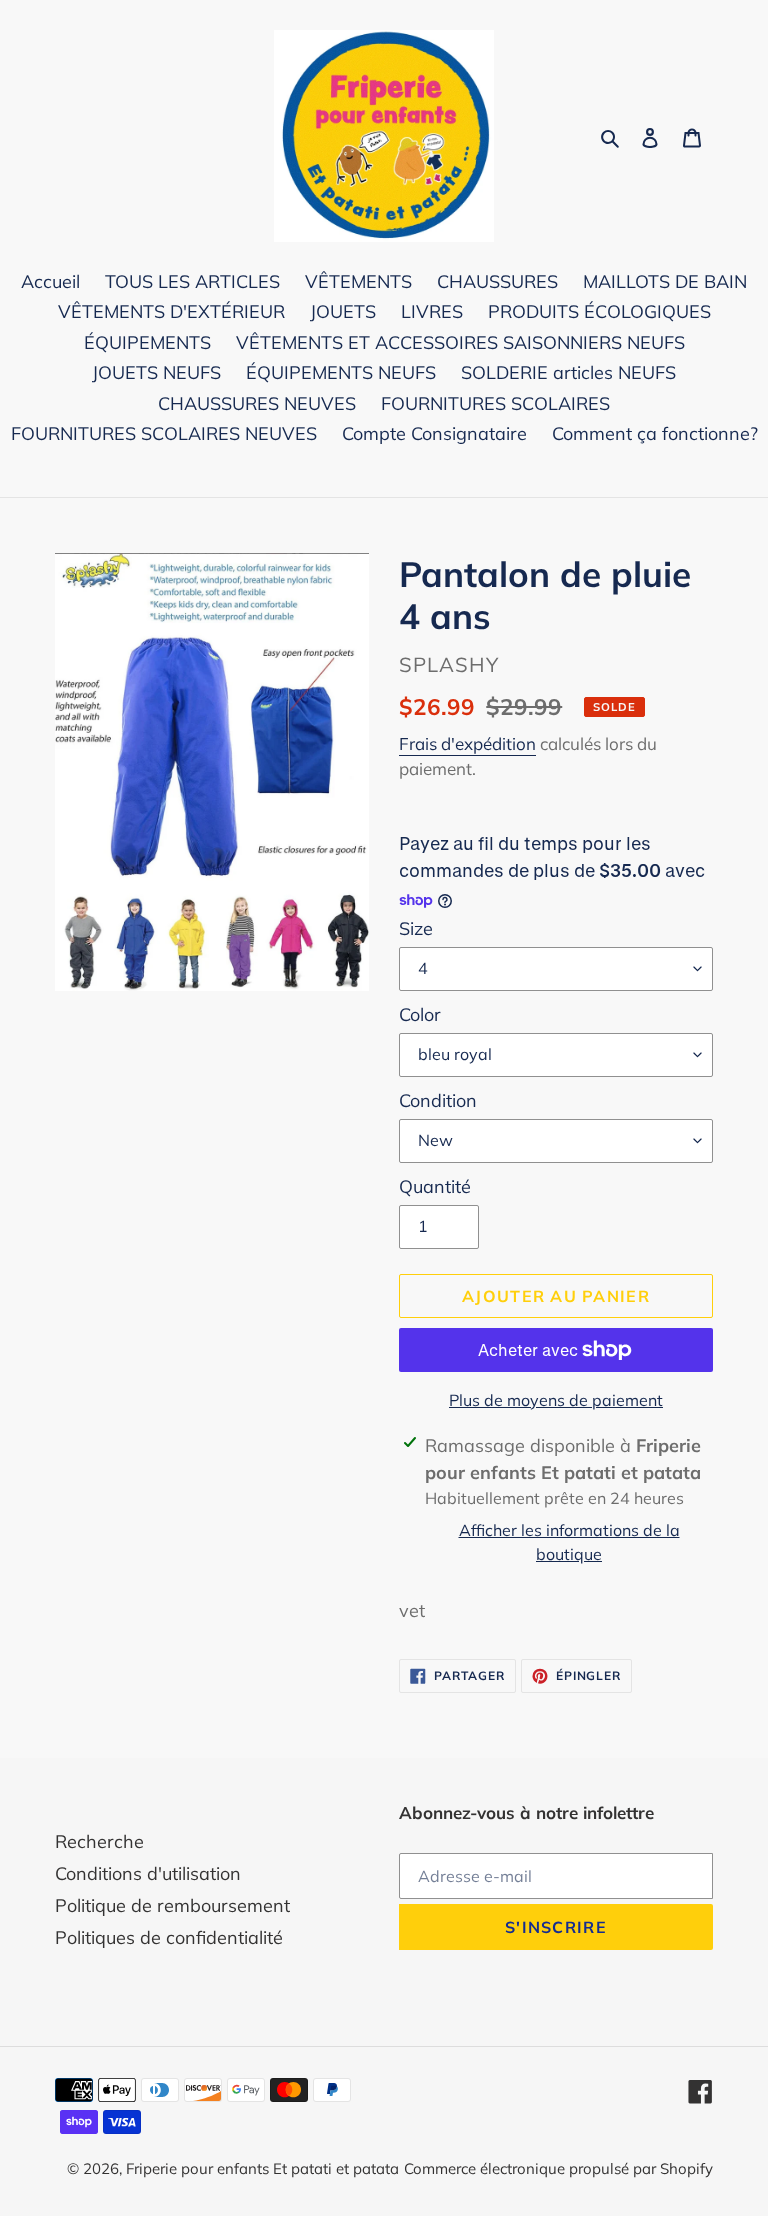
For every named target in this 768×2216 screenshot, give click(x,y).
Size (416, 928)
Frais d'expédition (467, 743)
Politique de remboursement (172, 1905)
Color (420, 1014)
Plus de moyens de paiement (556, 1400)
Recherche (99, 1841)
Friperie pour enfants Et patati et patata (262, 2168)
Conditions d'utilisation (148, 1873)
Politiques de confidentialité (169, 1937)
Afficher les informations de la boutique (569, 1542)
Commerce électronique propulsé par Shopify (558, 2168)
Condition (438, 1100)
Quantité (435, 1186)
